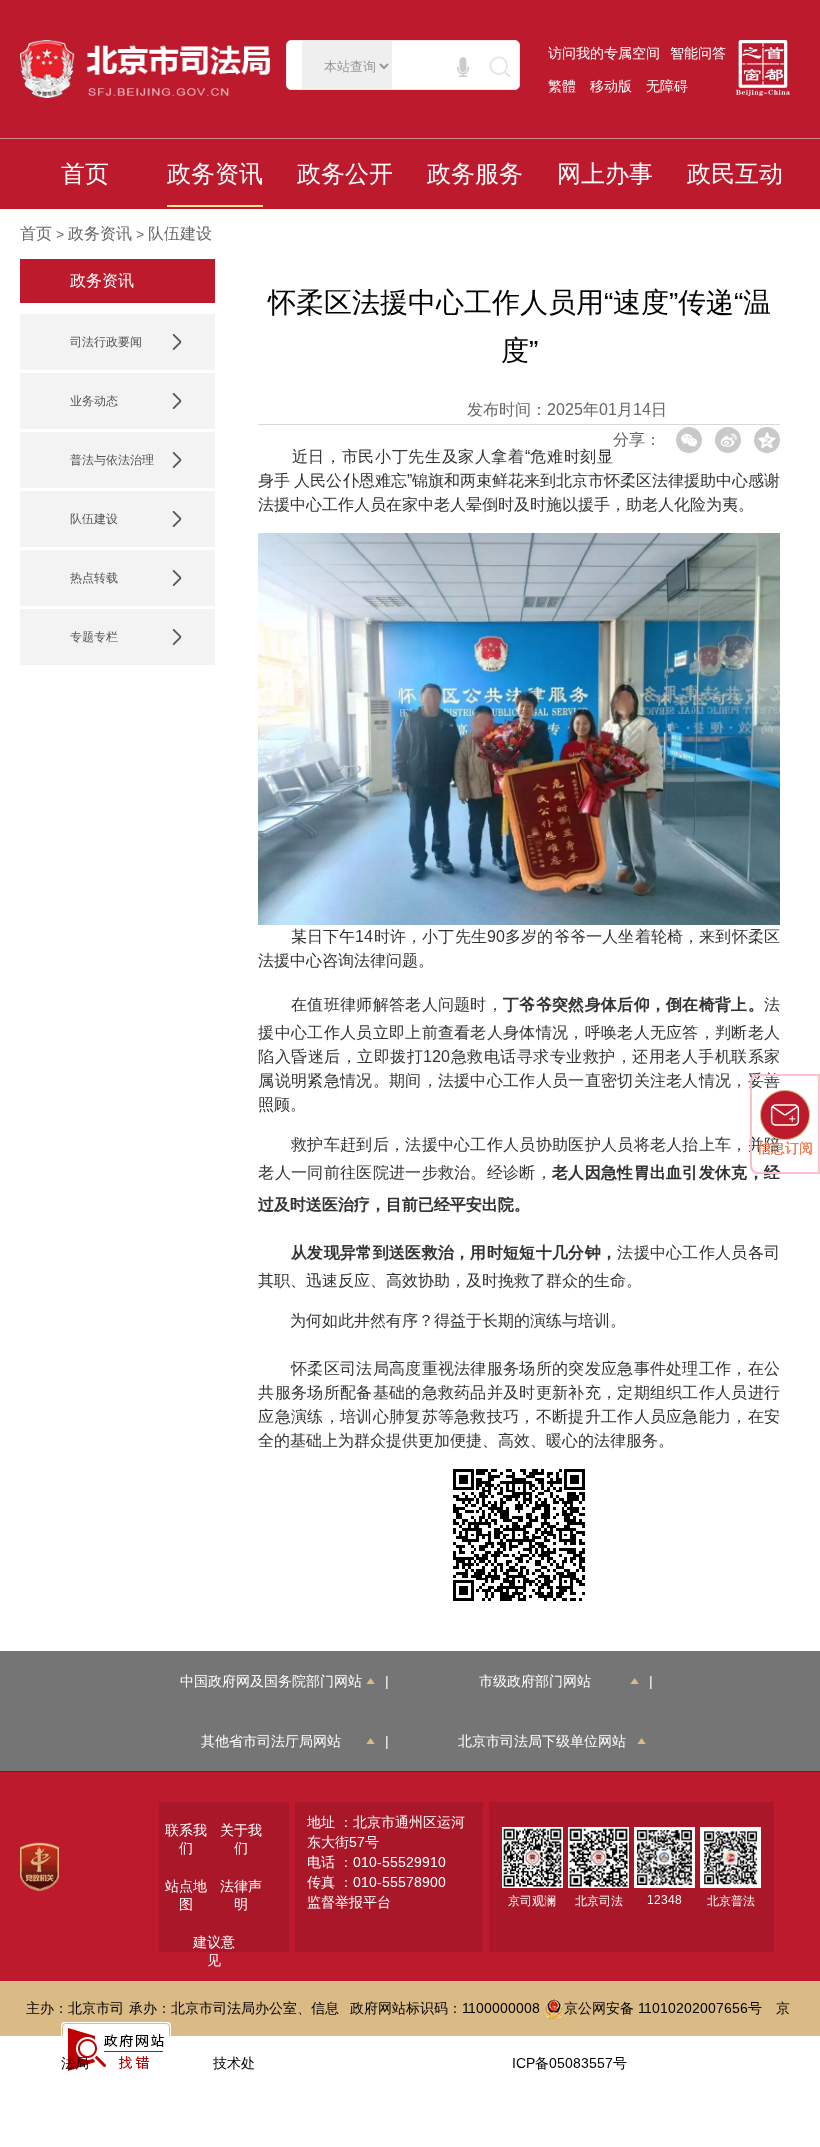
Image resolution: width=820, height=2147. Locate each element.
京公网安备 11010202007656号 (663, 2008)
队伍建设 (180, 233)
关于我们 (241, 1839)
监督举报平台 (349, 1902)
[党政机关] (39, 1865)
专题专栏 (94, 637)
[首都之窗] (768, 68)
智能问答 (698, 53)
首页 (36, 233)
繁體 (562, 86)
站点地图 (186, 1895)
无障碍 (667, 86)
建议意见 (214, 1951)
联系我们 (186, 1839)
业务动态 (94, 401)
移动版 (611, 86)
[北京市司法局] (150, 69)
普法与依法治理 (112, 460)
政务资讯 (100, 233)
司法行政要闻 (106, 342)
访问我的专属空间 (604, 53)
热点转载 (94, 578)
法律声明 (241, 1895)
